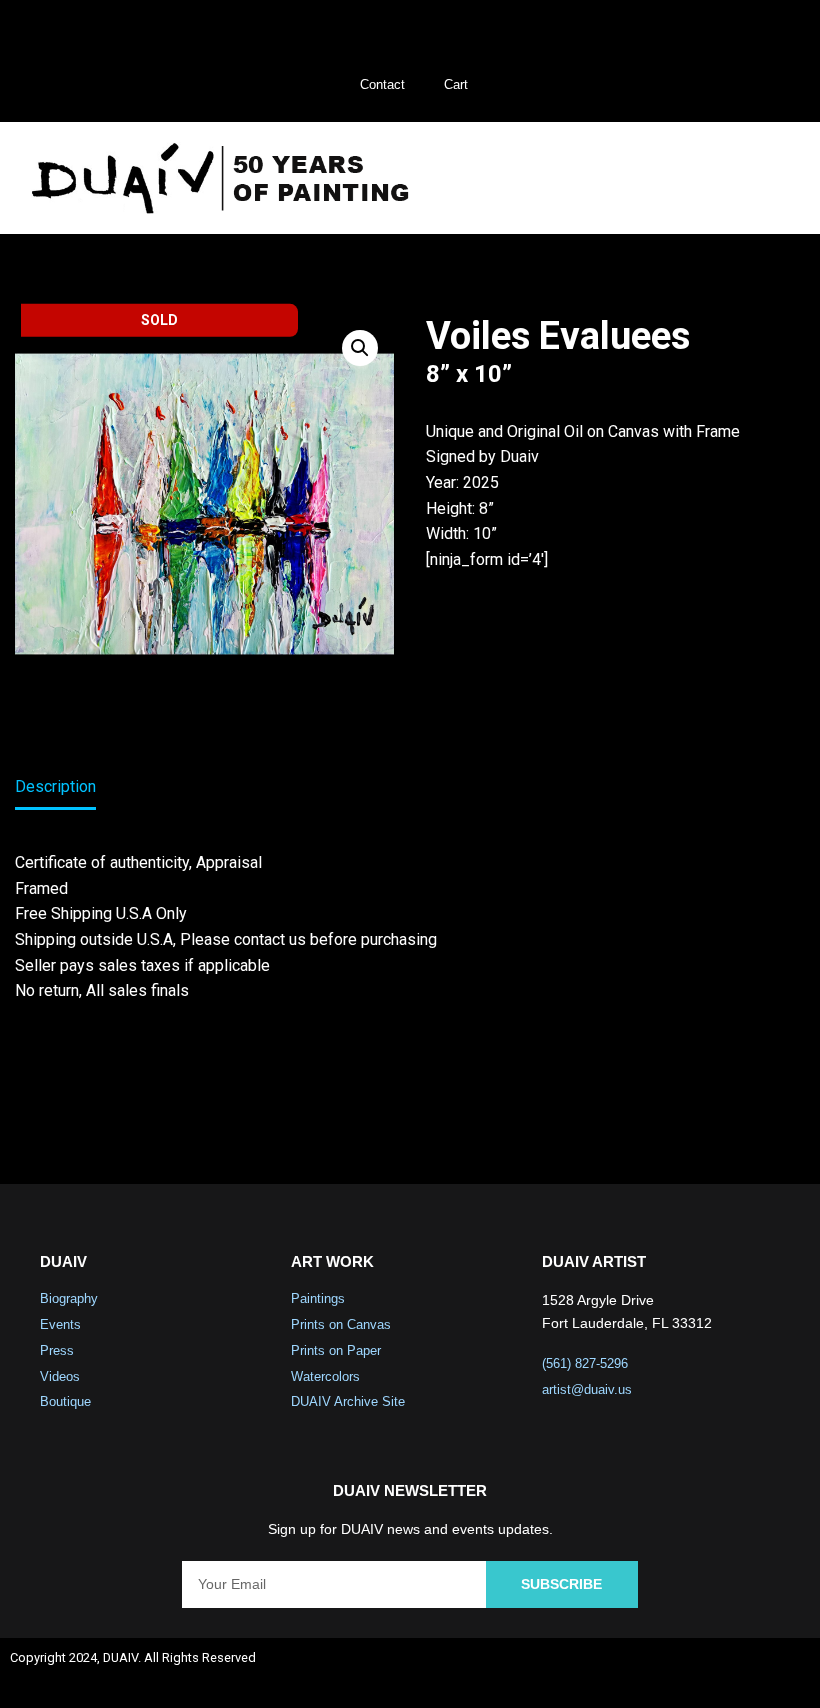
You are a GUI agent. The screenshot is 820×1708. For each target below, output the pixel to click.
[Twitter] (680, 1673)
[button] (759, 178)
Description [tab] (55, 786)
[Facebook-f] (627, 1673)
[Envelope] (786, 1673)
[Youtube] (733, 1673)
